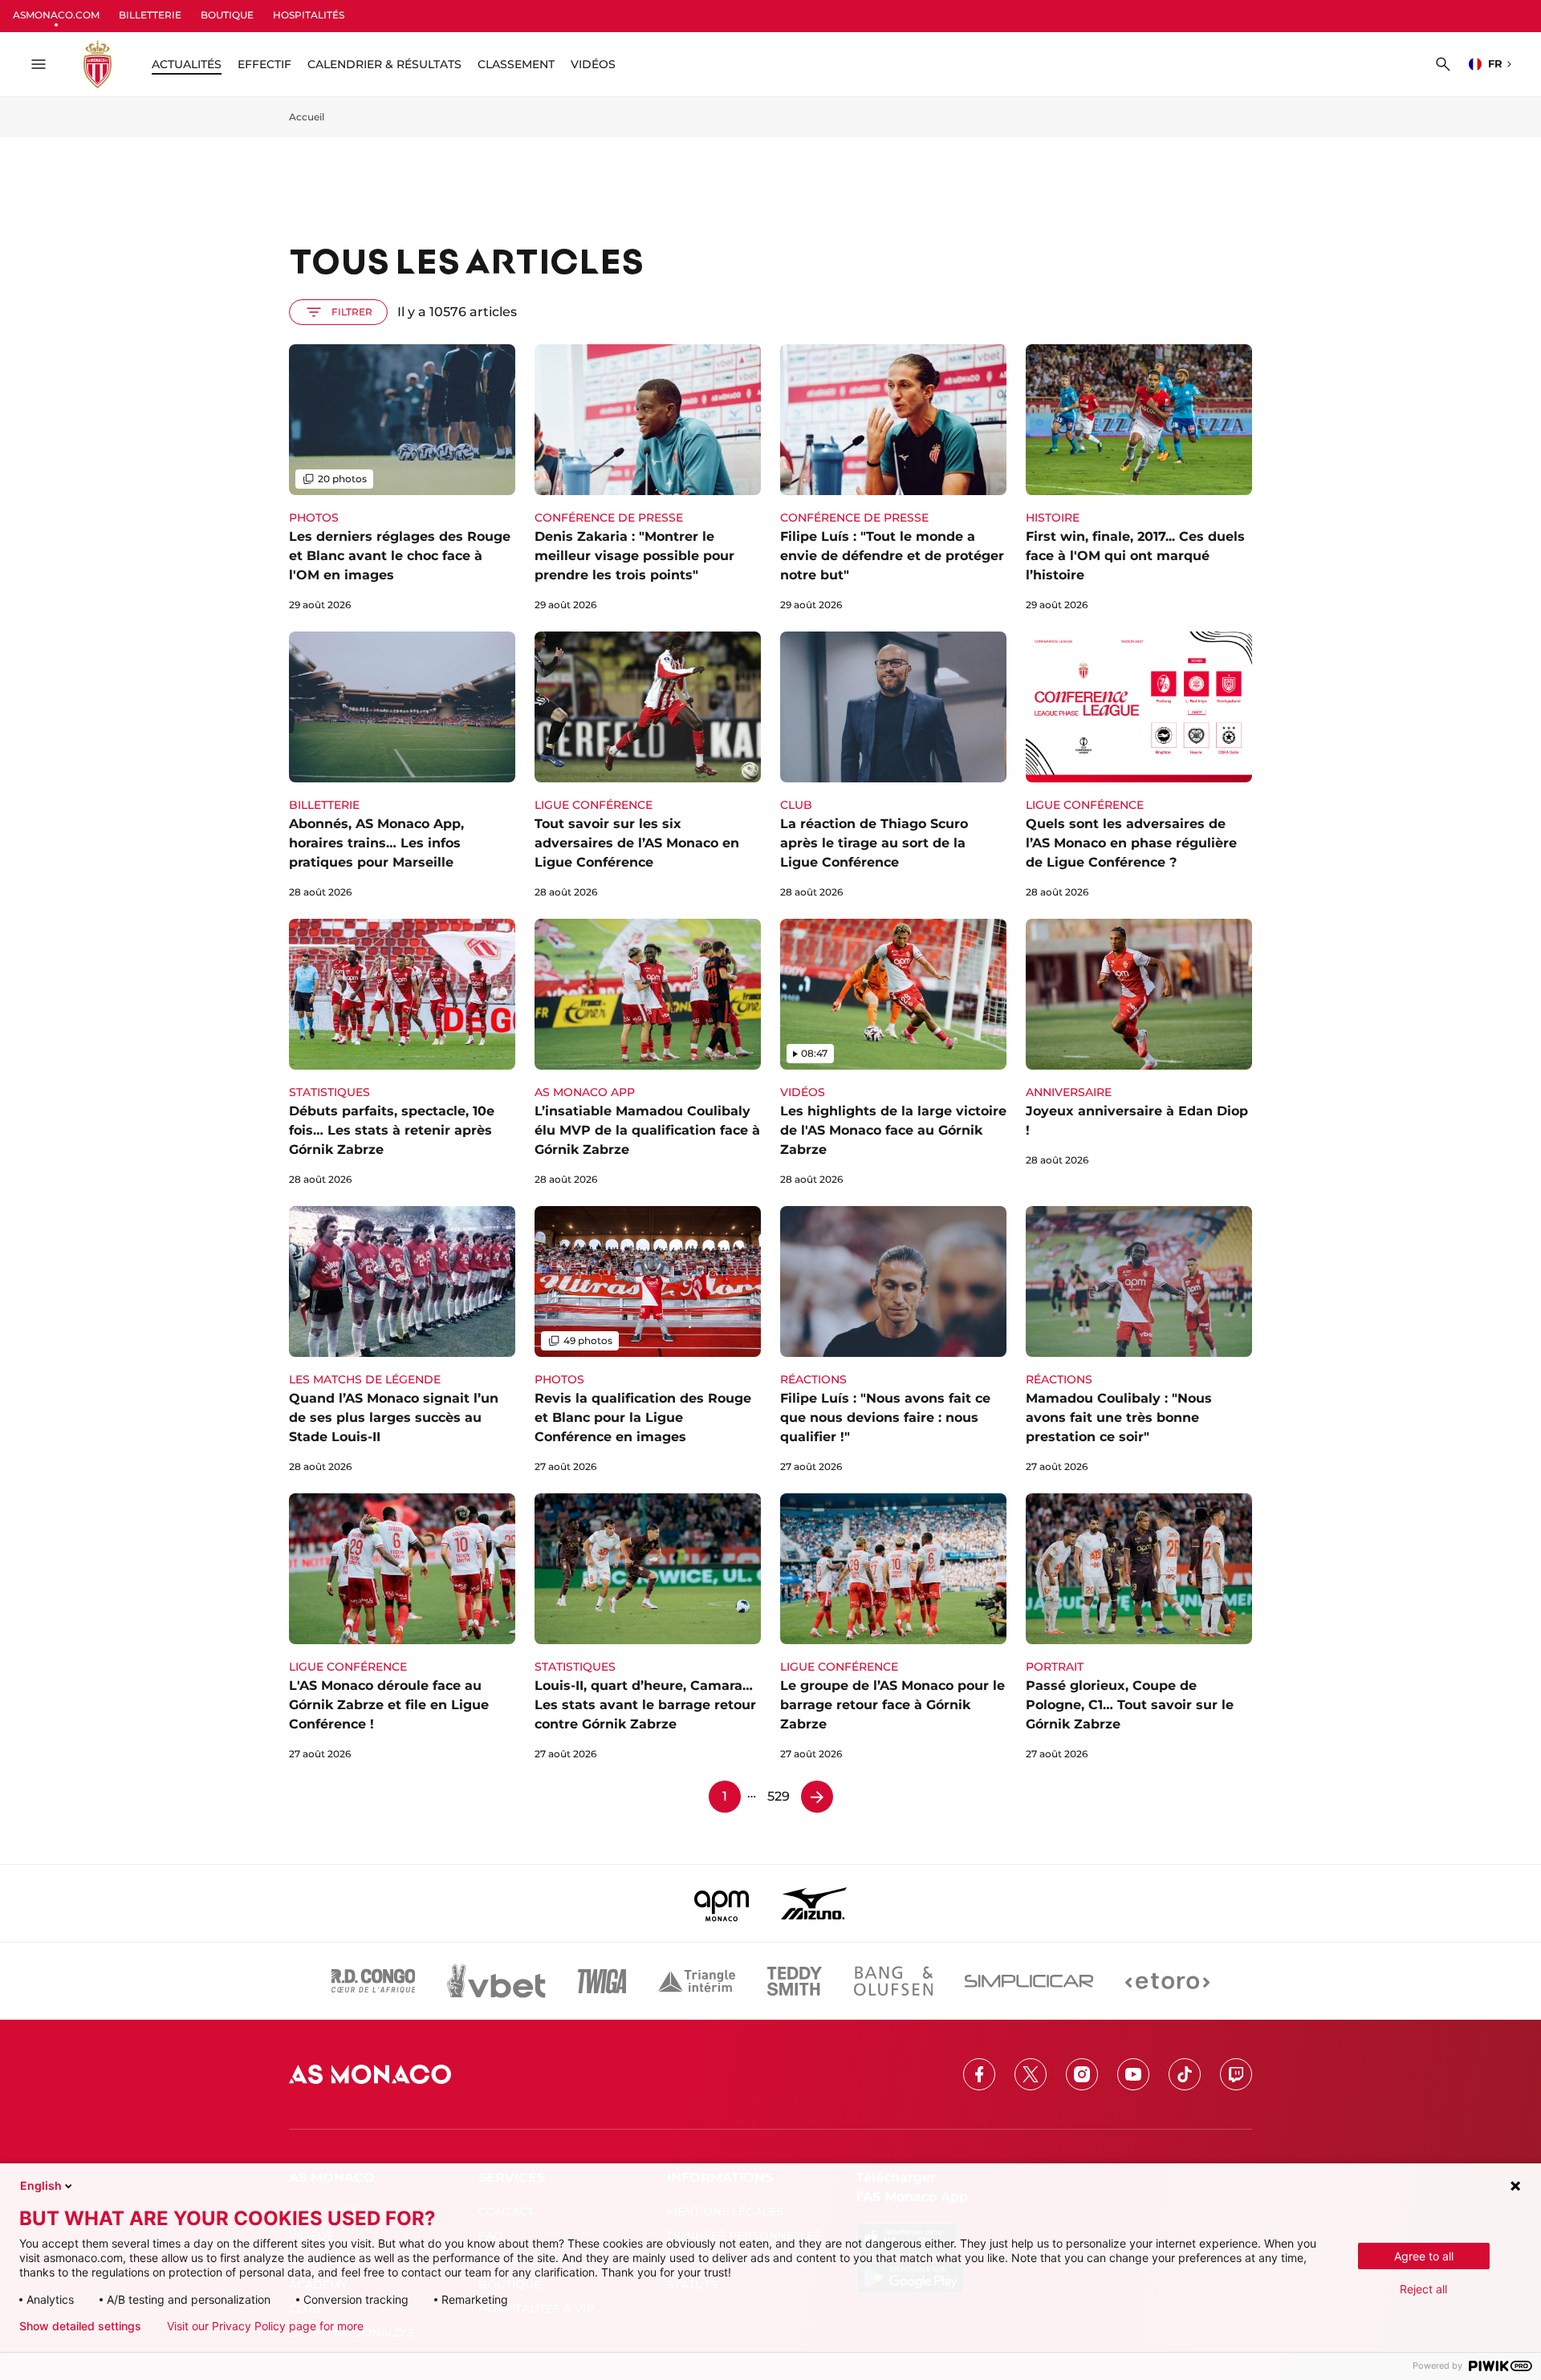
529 (779, 1796)
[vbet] (496, 1981)
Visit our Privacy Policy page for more (265, 2326)
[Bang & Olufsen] (893, 1981)
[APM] (722, 1903)
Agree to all (1424, 2256)
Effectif (264, 64)
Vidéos (593, 64)
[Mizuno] (814, 1903)
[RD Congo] (374, 1981)
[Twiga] (602, 1981)
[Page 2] (817, 1797)
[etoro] (1167, 1981)
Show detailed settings (80, 2326)
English (41, 2185)
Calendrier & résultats (384, 64)
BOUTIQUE (227, 15)
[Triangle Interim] (697, 1981)
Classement (516, 64)
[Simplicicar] (1029, 1981)
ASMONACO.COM (56, 15)
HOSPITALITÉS (309, 15)
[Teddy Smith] (795, 1981)
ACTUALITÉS (187, 64)
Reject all (1423, 2289)
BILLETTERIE (150, 15)
